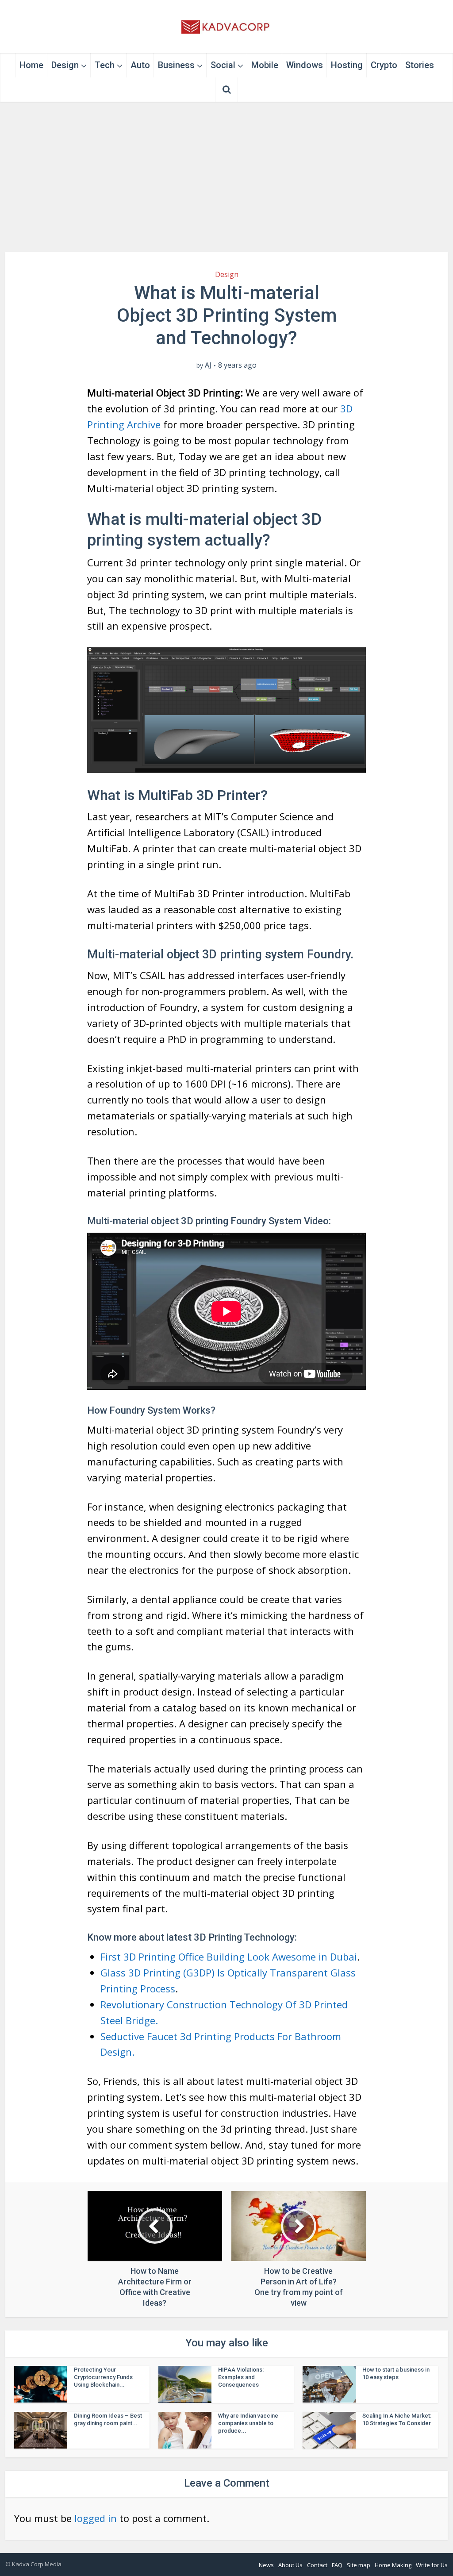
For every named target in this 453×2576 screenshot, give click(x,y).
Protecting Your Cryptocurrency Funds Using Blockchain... (103, 2377)
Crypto (384, 65)
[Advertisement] (226, 177)
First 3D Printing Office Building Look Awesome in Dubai (229, 1957)
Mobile (265, 65)
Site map (359, 2565)
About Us (290, 2565)
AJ (208, 365)
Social (223, 65)
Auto (140, 65)
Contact (317, 2565)
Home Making (393, 2565)
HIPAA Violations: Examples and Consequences (241, 2377)
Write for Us (432, 2565)
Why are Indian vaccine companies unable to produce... (248, 2423)
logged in (96, 2518)
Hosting (347, 65)
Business (176, 65)
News (266, 2565)
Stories (420, 65)
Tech (105, 65)
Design (65, 65)
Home (31, 65)
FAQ (337, 2565)
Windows (305, 65)
